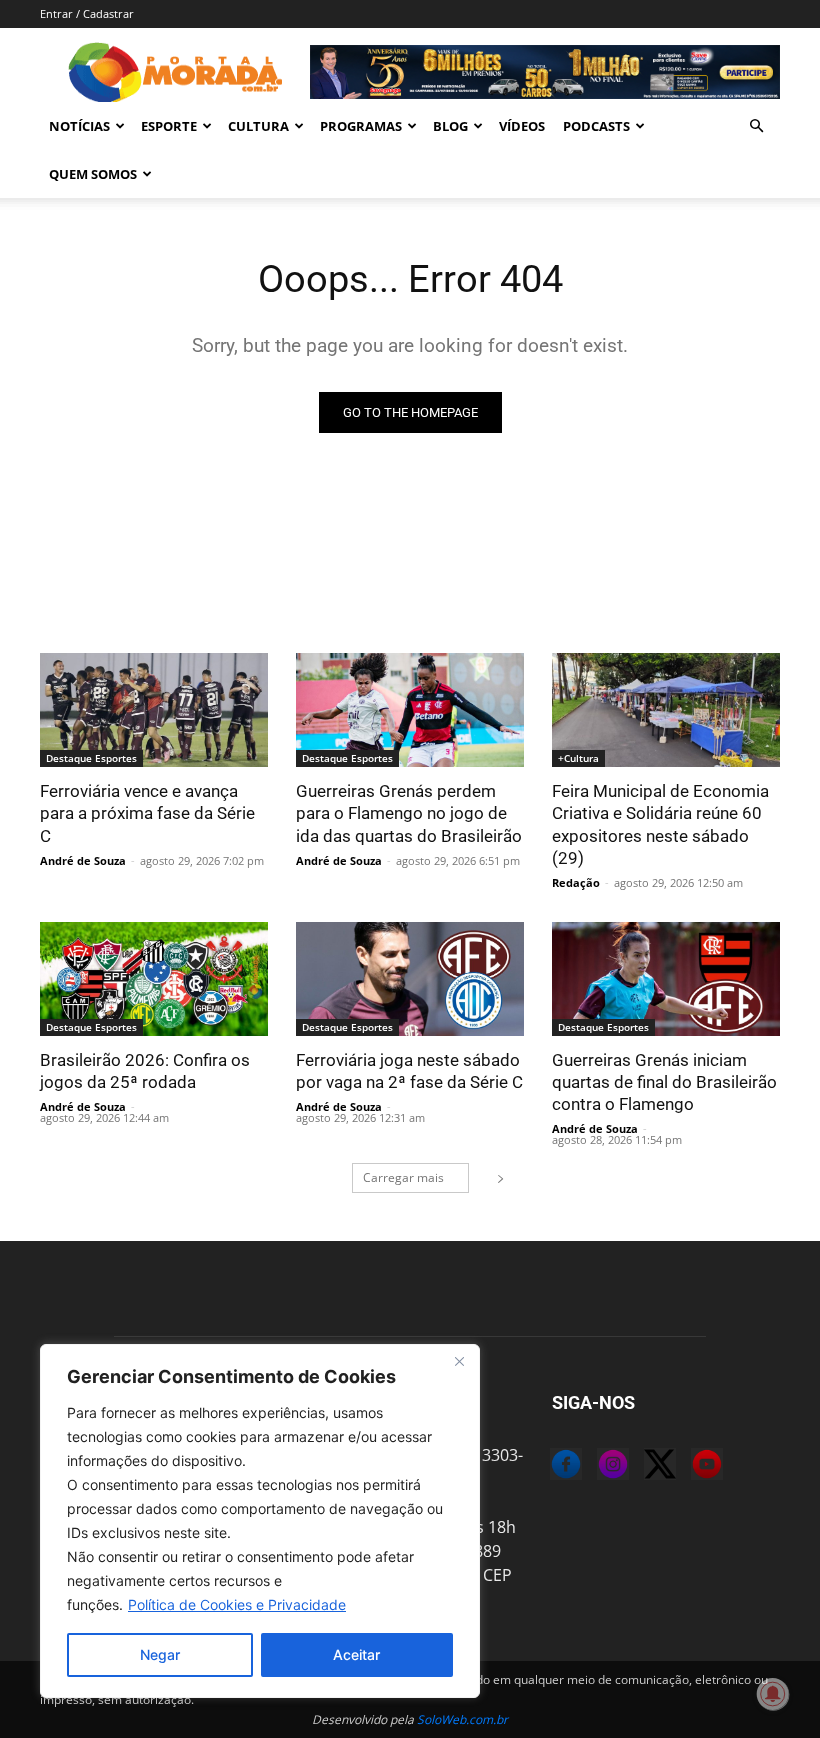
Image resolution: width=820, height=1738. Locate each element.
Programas (361, 126)
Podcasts (596, 126)
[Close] (459, 1361)
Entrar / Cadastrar (87, 13)
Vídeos (522, 126)
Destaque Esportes (91, 758)
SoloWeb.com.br (462, 1719)
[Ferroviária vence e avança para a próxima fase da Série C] (154, 710)
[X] (644, 1467)
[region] (260, 1521)
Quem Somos (93, 174)
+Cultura (578, 758)
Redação (576, 882)
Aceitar (356, 1654)
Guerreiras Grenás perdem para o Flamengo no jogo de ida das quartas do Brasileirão (409, 813)
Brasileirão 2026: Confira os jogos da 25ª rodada (145, 1071)
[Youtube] (691, 1467)
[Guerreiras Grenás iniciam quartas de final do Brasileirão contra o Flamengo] (666, 979)
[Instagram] (597, 1467)
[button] (756, 126)
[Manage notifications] (773, 1694)
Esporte (169, 126)
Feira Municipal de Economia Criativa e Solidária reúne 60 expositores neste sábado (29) (660, 824)
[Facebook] (550, 1467)
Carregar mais (403, 1177)
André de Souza (83, 860)
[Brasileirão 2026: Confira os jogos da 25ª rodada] (154, 979)
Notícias (79, 126)
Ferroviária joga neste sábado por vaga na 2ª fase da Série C (409, 1071)
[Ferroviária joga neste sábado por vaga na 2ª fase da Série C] (410, 979)
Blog (450, 126)
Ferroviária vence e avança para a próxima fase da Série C (147, 813)
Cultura (258, 126)
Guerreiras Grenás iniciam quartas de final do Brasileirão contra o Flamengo (664, 1082)
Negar (160, 1654)
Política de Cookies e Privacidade (237, 1604)
